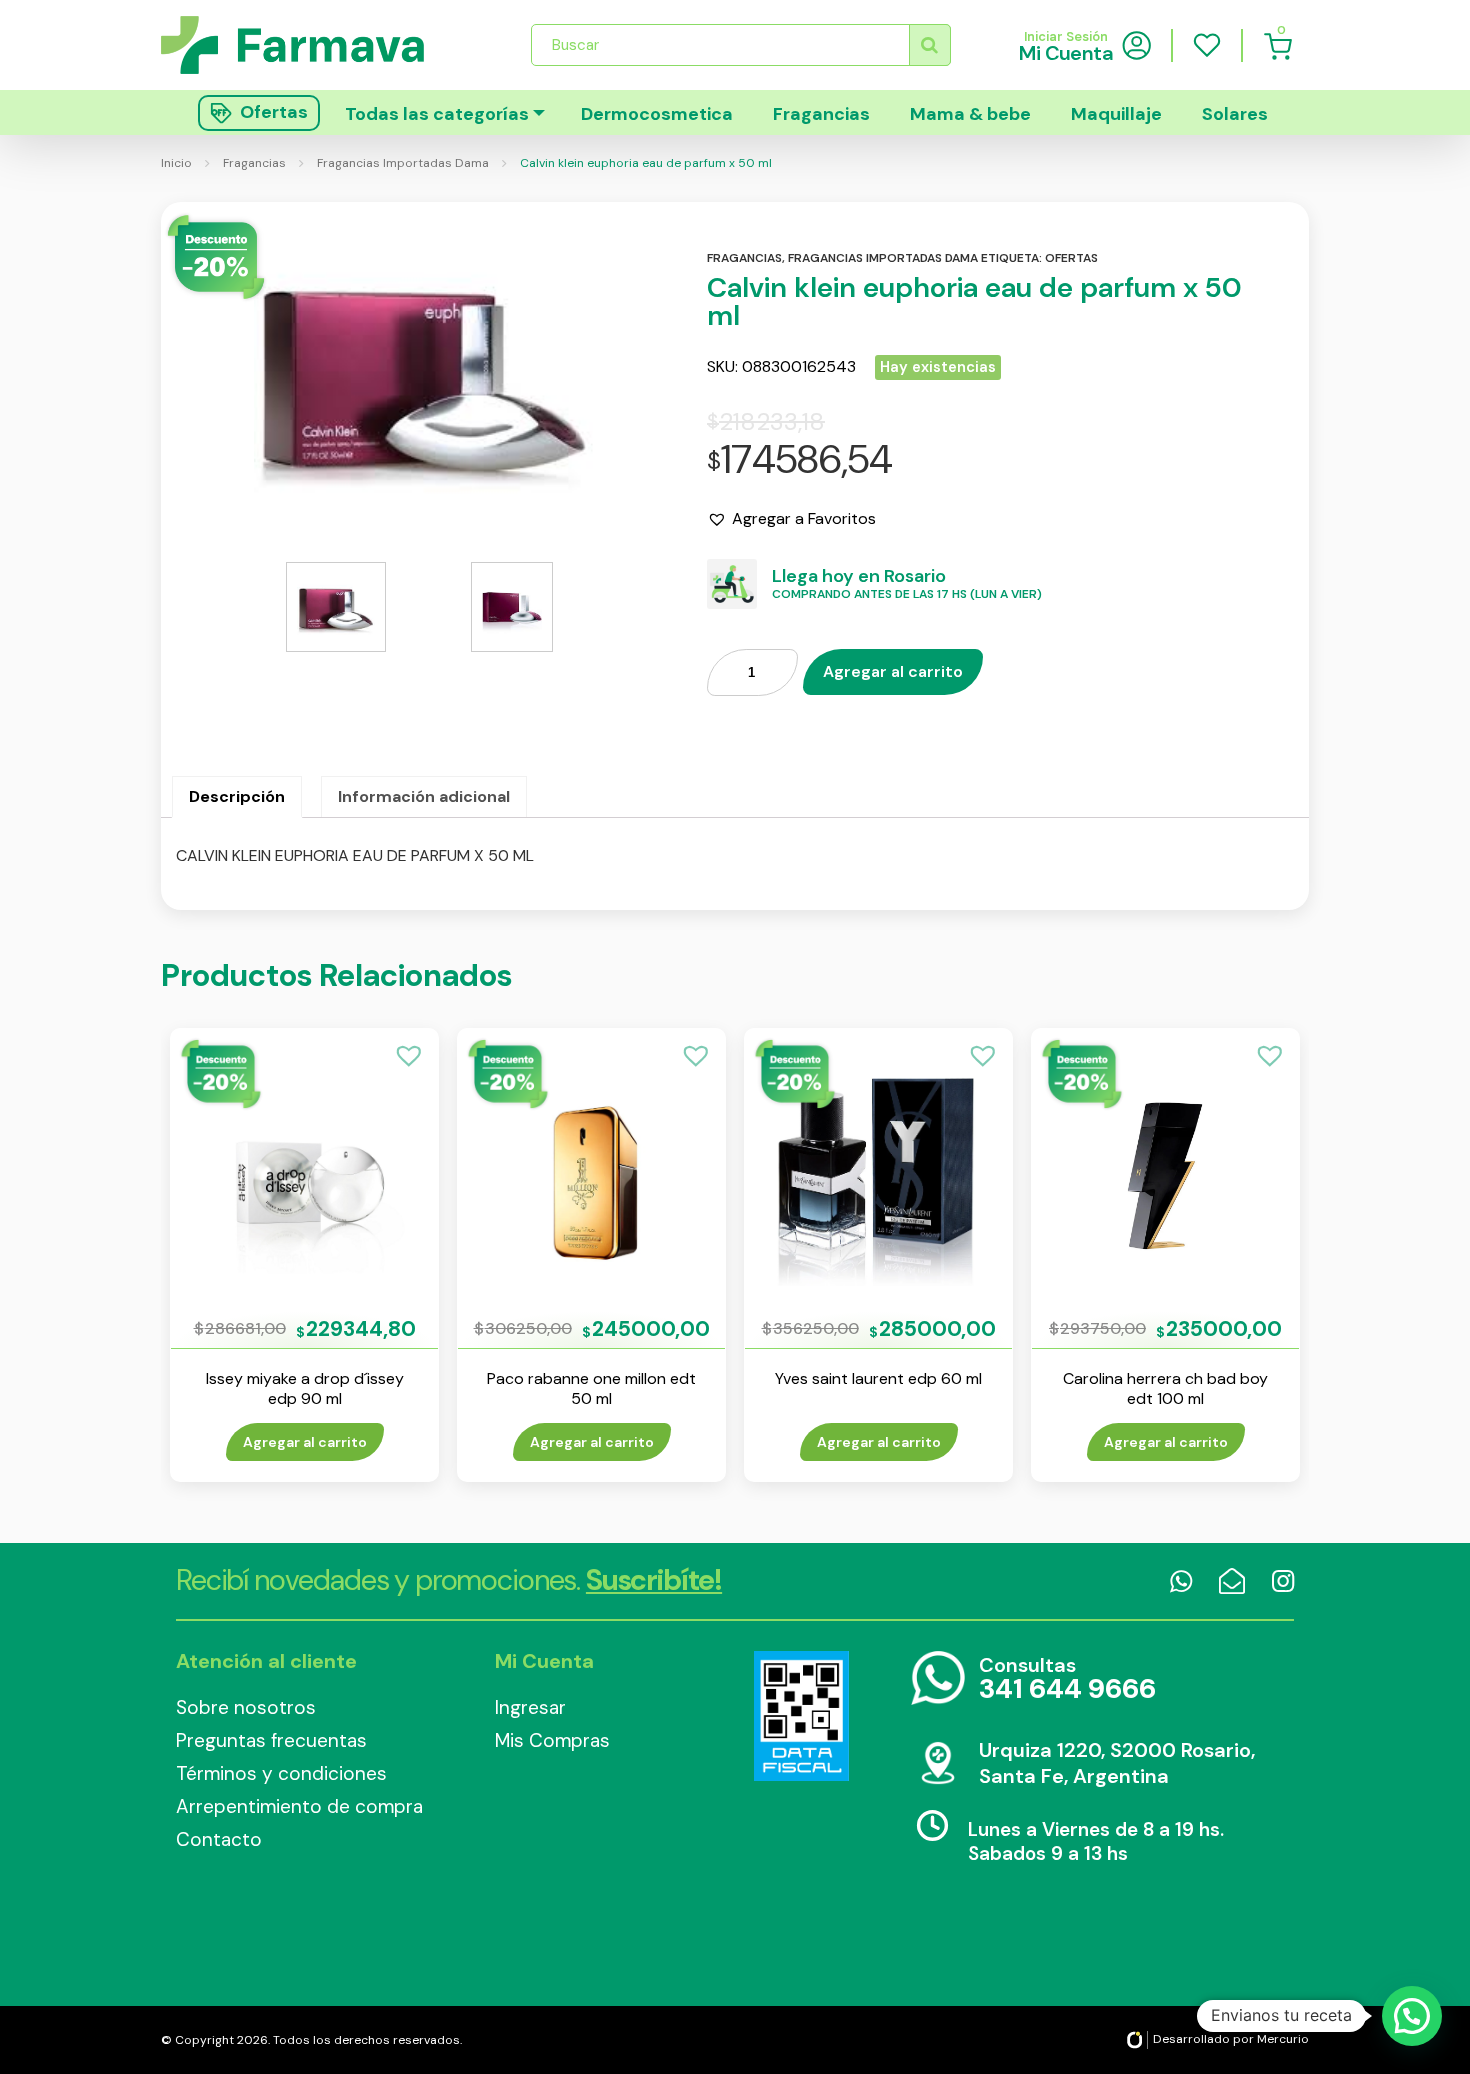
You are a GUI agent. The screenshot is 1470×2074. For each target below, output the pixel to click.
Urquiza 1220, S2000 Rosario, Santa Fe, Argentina (1117, 1763)
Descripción (237, 796)
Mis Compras (552, 1740)
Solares (1235, 114)
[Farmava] (306, 44)
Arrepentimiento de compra (299, 1806)
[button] (791, 519)
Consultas (1067, 1679)
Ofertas (1071, 258)
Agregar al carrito (893, 671)
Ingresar (530, 1707)
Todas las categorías (437, 114)
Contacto (219, 1839)
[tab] (237, 797)
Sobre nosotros (246, 1707)
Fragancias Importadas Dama (403, 163)
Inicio (176, 163)
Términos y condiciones (281, 1773)
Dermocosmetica (657, 114)
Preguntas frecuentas (271, 1740)
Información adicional (424, 796)
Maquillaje (1116, 114)
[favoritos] (1207, 45)
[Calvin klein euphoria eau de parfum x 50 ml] (424, 372)
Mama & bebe (970, 114)
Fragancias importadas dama (883, 258)
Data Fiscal (801, 1716)
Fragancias (821, 114)
